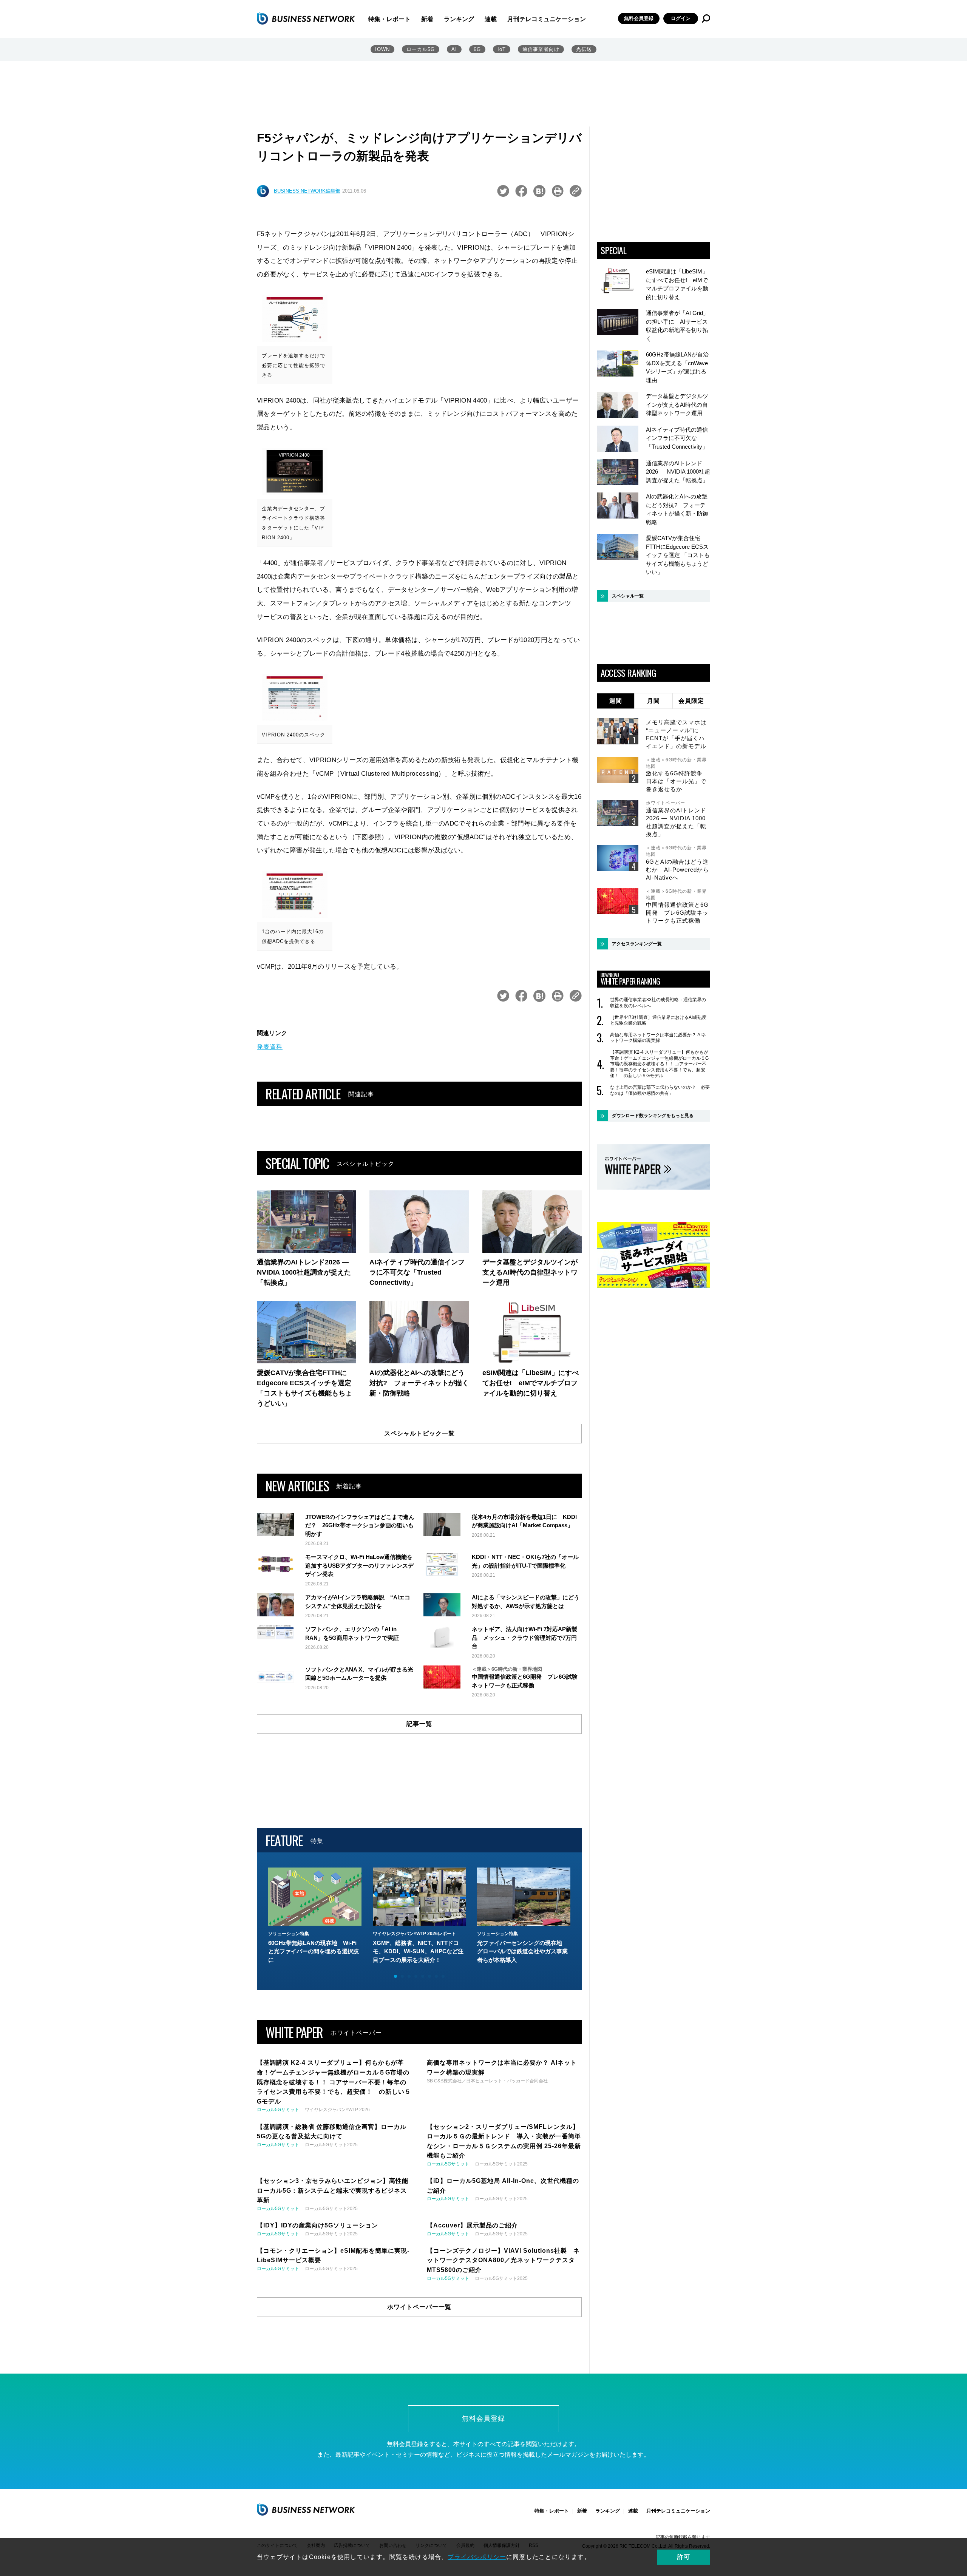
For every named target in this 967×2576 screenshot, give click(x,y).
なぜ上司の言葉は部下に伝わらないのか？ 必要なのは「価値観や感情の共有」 (660, 1090)
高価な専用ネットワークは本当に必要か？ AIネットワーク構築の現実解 (658, 1038)
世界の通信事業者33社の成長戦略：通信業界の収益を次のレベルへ (658, 1003)
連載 (491, 19)
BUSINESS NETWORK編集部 (307, 191)
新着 (427, 19)
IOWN (382, 49)
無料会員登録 (639, 18)
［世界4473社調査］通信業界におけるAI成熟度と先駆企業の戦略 (658, 1020)
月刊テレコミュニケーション (547, 19)
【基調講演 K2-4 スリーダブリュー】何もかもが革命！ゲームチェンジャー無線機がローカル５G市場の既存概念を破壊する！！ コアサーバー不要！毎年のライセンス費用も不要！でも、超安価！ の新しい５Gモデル (659, 1064)
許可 (684, 2557)
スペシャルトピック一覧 (419, 1433)
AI (454, 49)
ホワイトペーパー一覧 (419, 2307)
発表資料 (270, 1047)
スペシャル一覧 (628, 596)
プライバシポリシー (477, 2557)
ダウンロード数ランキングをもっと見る (653, 1116)
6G (477, 49)
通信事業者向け (541, 49)
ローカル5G (421, 49)
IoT (502, 49)
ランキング (459, 19)
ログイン (681, 18)
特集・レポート (389, 19)
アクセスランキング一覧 (637, 944)
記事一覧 (419, 1724)
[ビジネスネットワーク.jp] (306, 19)
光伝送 (584, 49)
